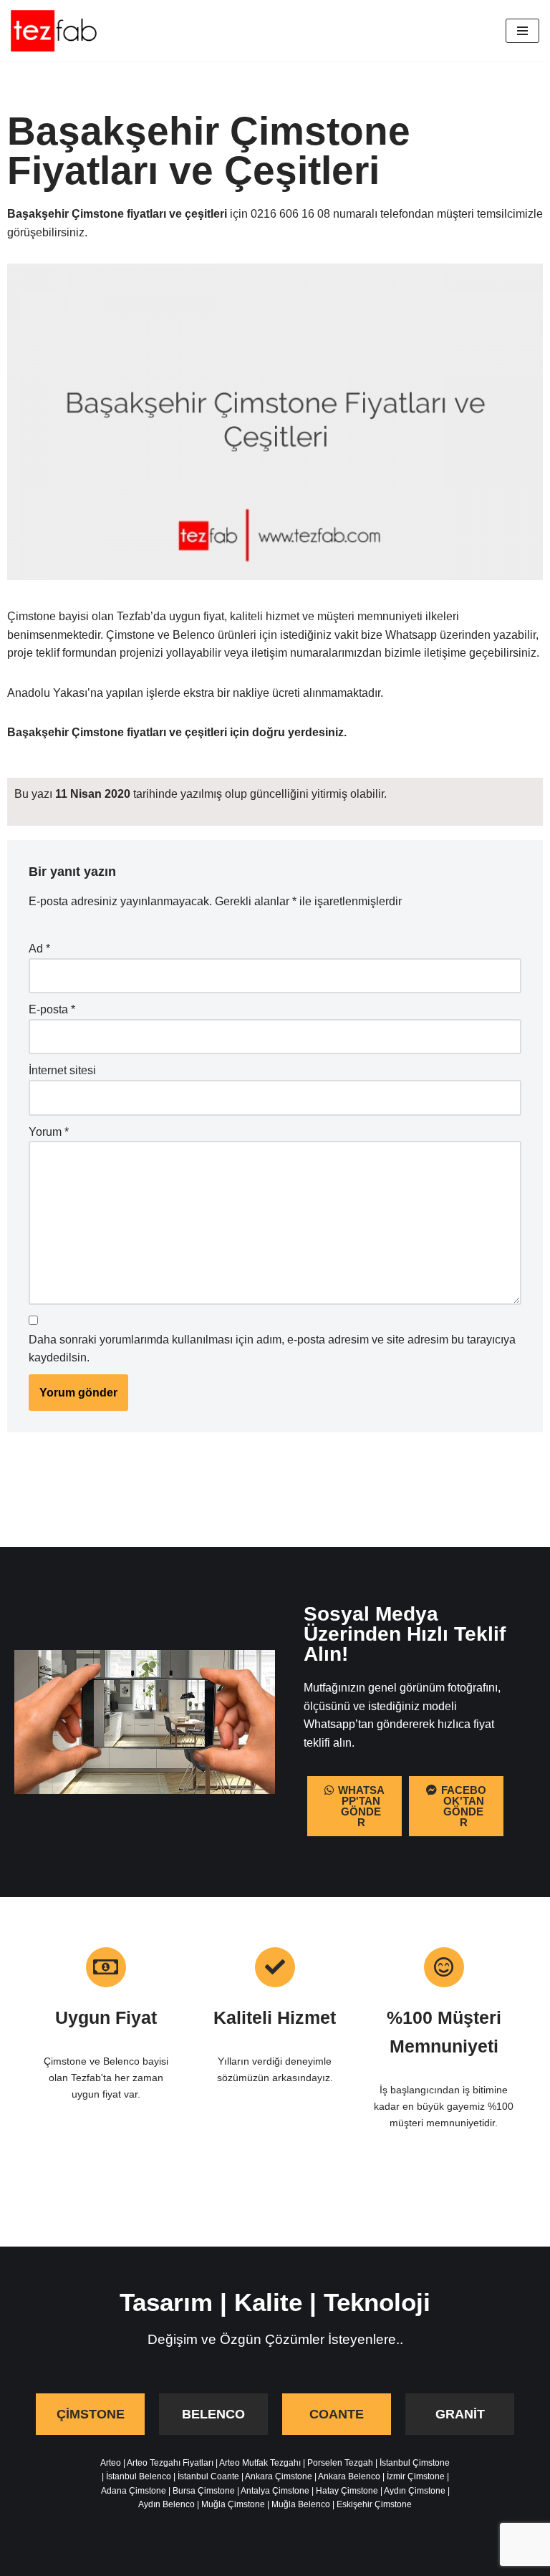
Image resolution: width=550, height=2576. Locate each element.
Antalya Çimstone (275, 2491)
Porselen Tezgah (340, 2463)
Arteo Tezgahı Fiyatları (170, 2463)
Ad (39, 949)
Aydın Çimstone (415, 2491)
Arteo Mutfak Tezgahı (260, 2463)
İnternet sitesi (62, 1070)
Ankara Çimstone (279, 2476)
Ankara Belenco (349, 2476)
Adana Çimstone (134, 2491)
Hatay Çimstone (347, 2491)
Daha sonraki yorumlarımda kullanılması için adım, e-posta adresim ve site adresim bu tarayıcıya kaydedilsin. (272, 1349)
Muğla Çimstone (233, 2504)
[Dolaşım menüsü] (522, 31)
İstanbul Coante (208, 2476)
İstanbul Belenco (139, 2476)
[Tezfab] (54, 31)
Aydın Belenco (167, 2504)
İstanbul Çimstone (415, 2463)
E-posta (52, 1009)
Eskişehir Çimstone (374, 2504)
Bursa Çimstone (204, 2491)
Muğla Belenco (301, 2504)
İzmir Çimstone (416, 2476)
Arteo (111, 2463)
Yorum (49, 1132)
